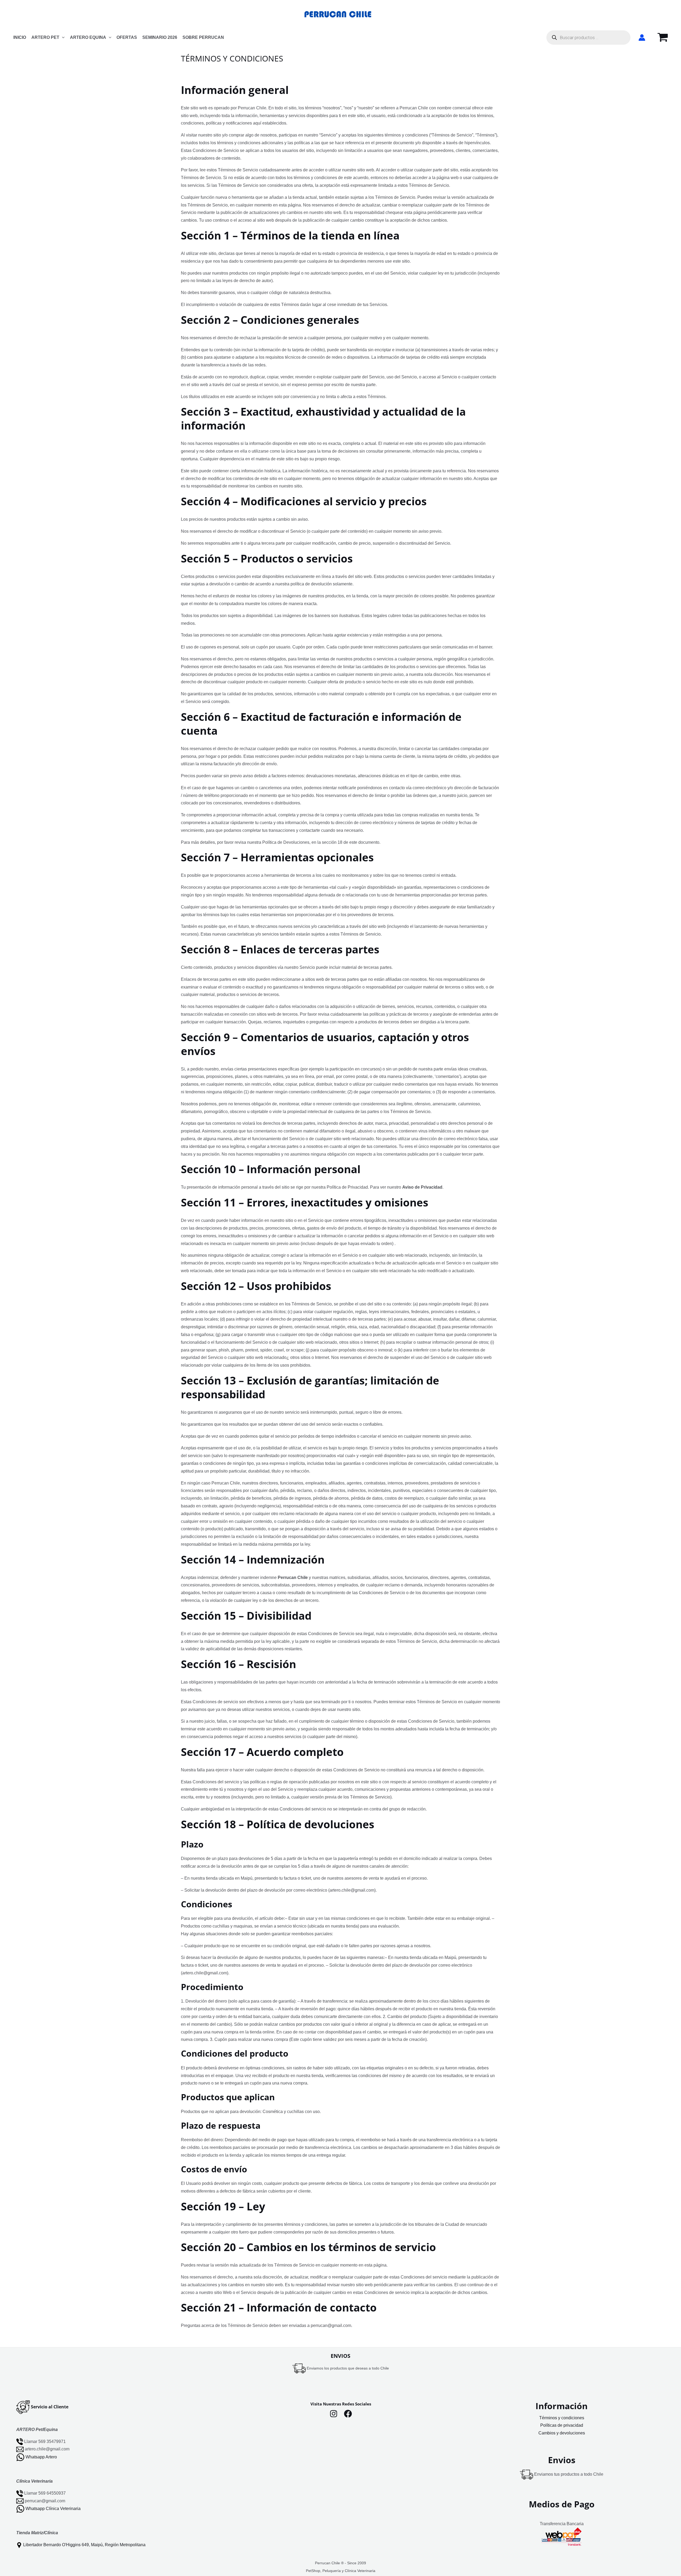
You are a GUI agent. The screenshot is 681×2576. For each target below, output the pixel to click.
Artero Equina (88, 37)
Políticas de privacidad (562, 2425)
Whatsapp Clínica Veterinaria (53, 2509)
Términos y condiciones (562, 2418)
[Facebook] (348, 2414)
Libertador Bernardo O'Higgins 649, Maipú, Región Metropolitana (84, 2545)
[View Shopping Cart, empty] (663, 38)
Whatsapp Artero (41, 2457)
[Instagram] (334, 2414)
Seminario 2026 (160, 37)
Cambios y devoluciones (562, 2433)
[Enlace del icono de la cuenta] (642, 38)
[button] (62, 38)
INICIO (20, 37)
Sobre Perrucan (203, 37)
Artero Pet (45, 37)
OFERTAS (127, 37)
